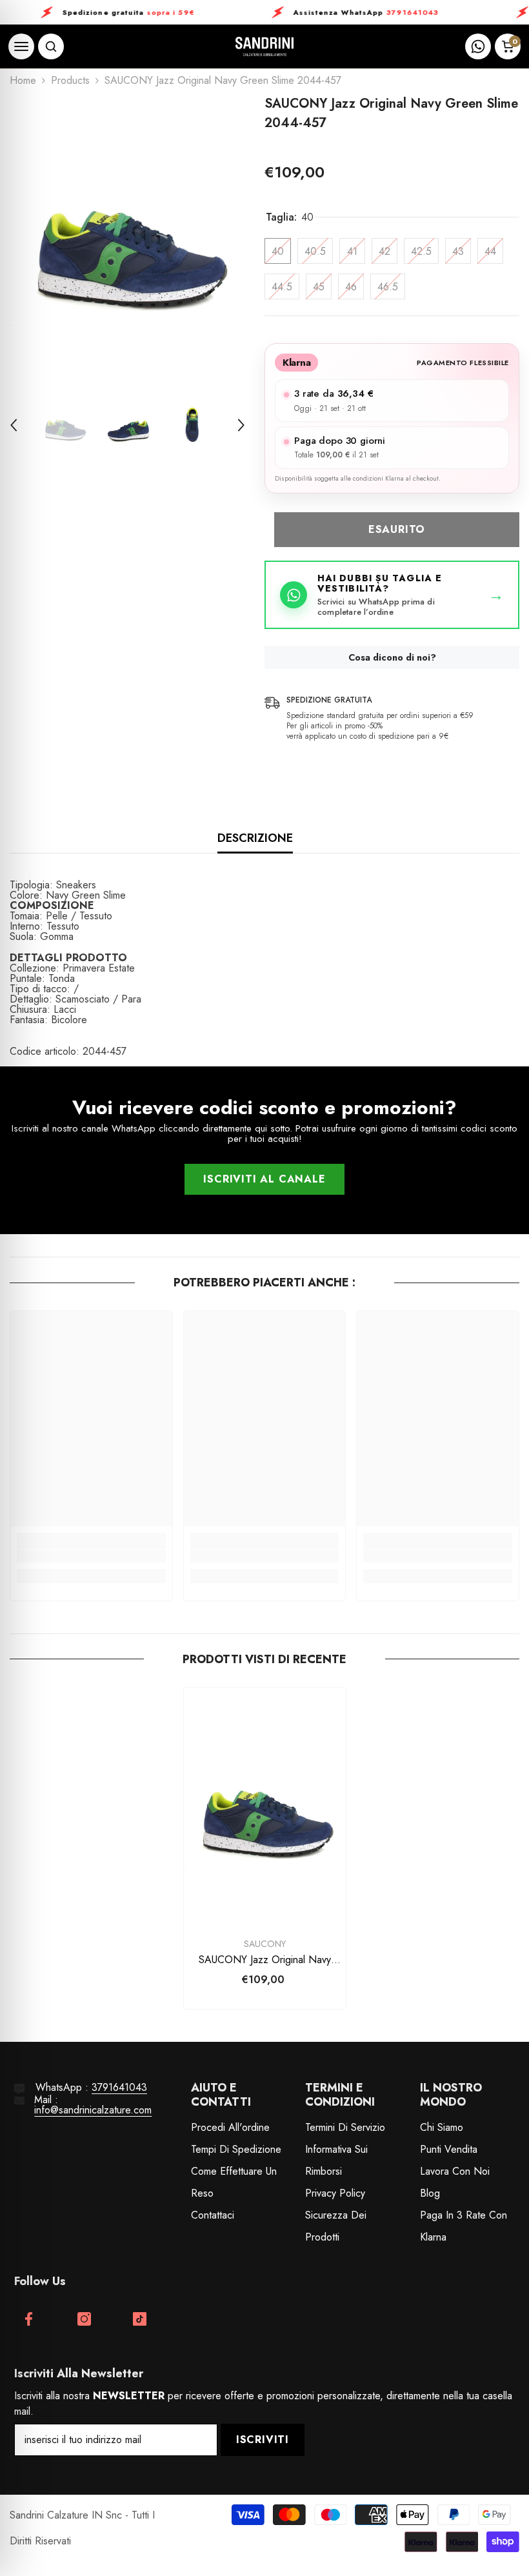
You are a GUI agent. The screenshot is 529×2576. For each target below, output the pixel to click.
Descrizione (255, 838)
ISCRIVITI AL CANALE (264, 1179)
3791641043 (119, 2087)
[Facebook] (29, 2319)
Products (70, 81)
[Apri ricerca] (51, 46)
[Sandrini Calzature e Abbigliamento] (264, 47)
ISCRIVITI (263, 2440)
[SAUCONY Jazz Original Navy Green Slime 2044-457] (265, 1809)
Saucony (265, 1944)
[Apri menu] (21, 46)
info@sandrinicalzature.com (93, 2110)
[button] (14, 425)
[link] (91, 1556)
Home (23, 81)
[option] (127, 238)
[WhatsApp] (478, 46)
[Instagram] (84, 2319)
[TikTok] (140, 2319)
